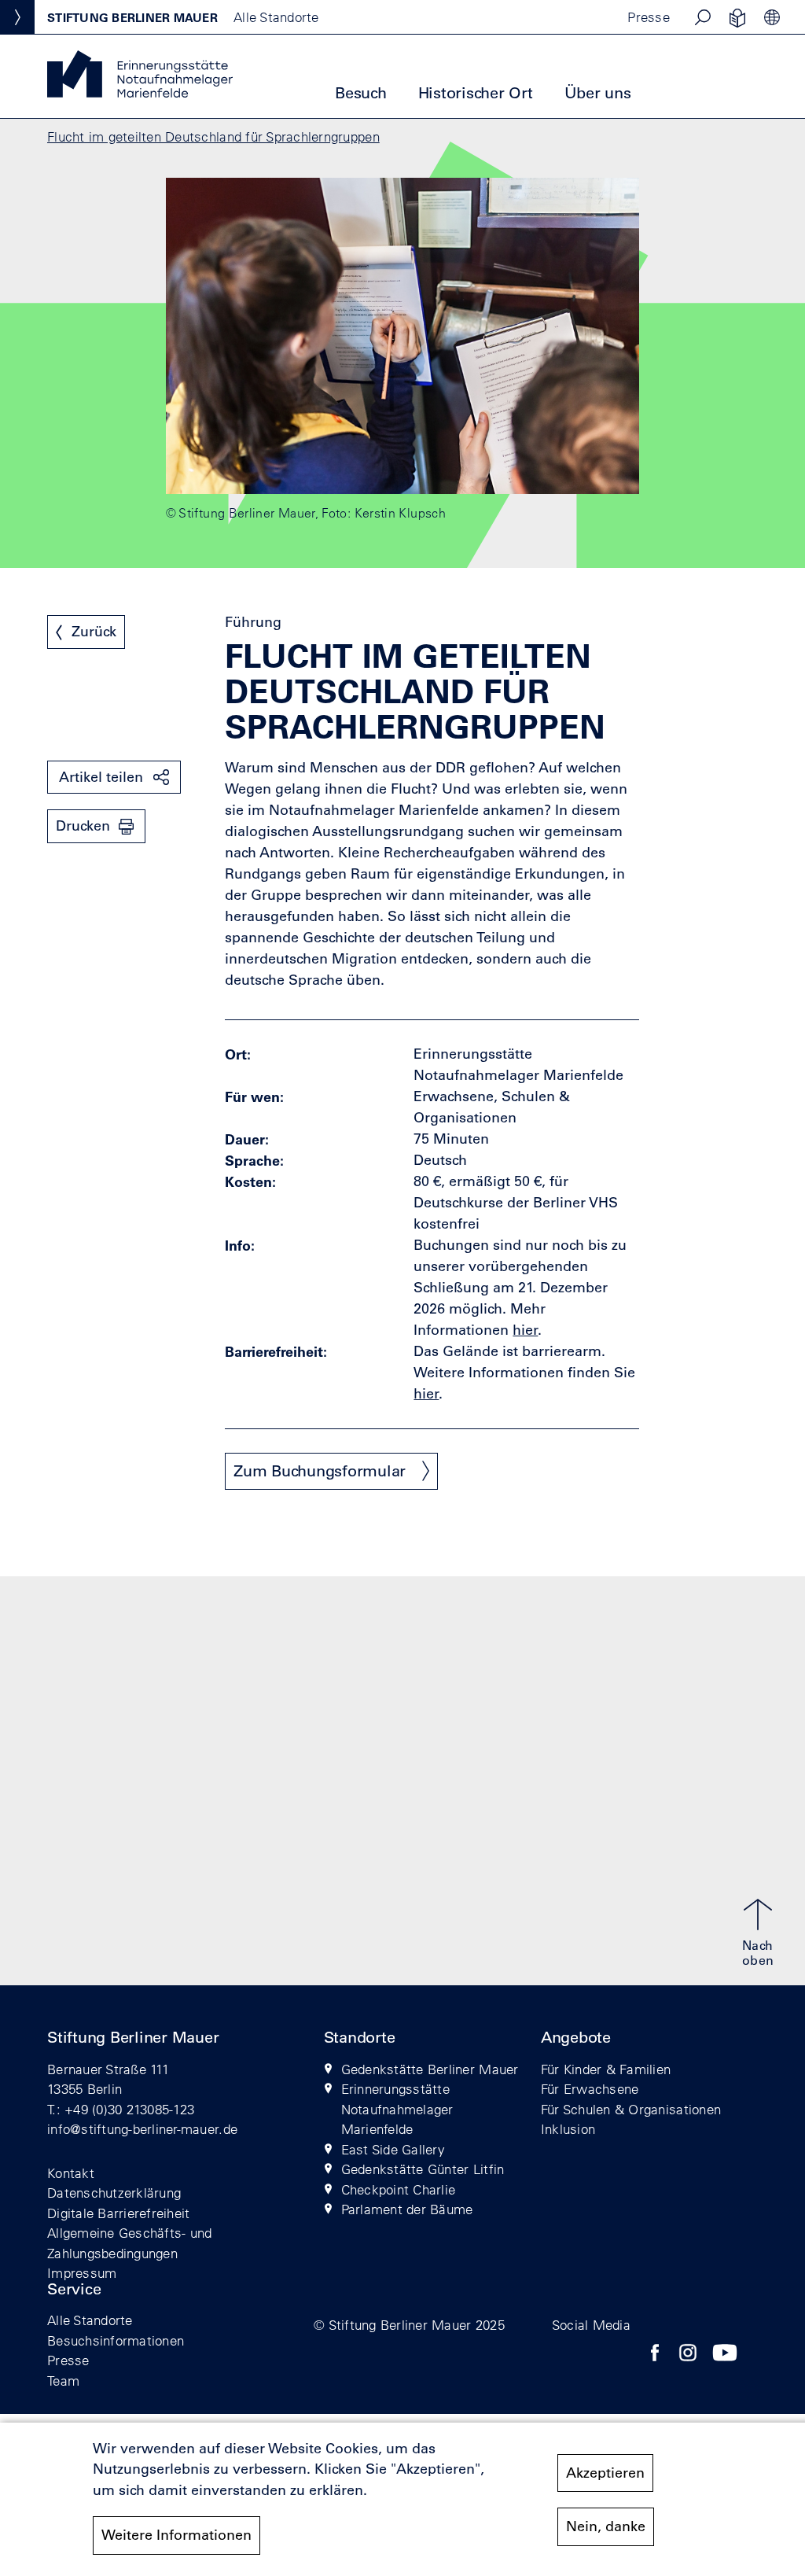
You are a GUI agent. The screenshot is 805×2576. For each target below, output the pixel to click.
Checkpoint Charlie (399, 2189)
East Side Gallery (393, 2149)
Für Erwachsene (590, 2089)
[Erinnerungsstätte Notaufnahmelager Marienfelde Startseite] (140, 93)
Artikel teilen (101, 777)
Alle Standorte (90, 2320)
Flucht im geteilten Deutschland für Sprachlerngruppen (213, 136)
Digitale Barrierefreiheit (119, 2213)
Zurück (94, 632)
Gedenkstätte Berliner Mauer (430, 2069)
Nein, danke (606, 2526)
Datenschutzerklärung (114, 2193)
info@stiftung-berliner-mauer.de (142, 2129)
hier (426, 1394)
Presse (649, 17)
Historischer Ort (476, 93)
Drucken (83, 826)
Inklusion (568, 2129)
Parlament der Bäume (407, 2209)
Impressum (82, 2273)
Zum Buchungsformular (320, 1471)
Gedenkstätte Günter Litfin (423, 2169)
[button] (703, 17)
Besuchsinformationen (116, 2340)
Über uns (598, 93)
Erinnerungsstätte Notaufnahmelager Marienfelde (397, 2109)
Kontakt (71, 2173)
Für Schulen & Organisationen (631, 2109)
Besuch (361, 93)
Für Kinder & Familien (606, 2069)
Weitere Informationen (176, 2535)
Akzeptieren (605, 2473)
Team (63, 2381)
